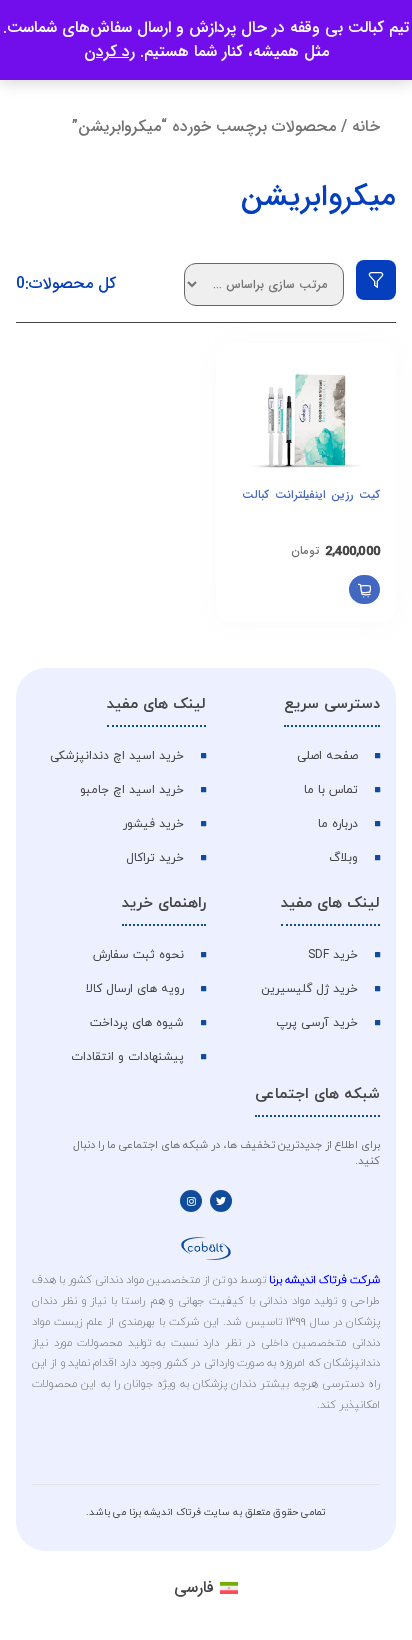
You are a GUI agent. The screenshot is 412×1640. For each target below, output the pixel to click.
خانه (366, 126)
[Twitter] (221, 1201)
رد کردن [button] (109, 51)
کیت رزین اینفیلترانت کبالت (311, 495)
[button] (364, 589)
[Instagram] (191, 1201)
